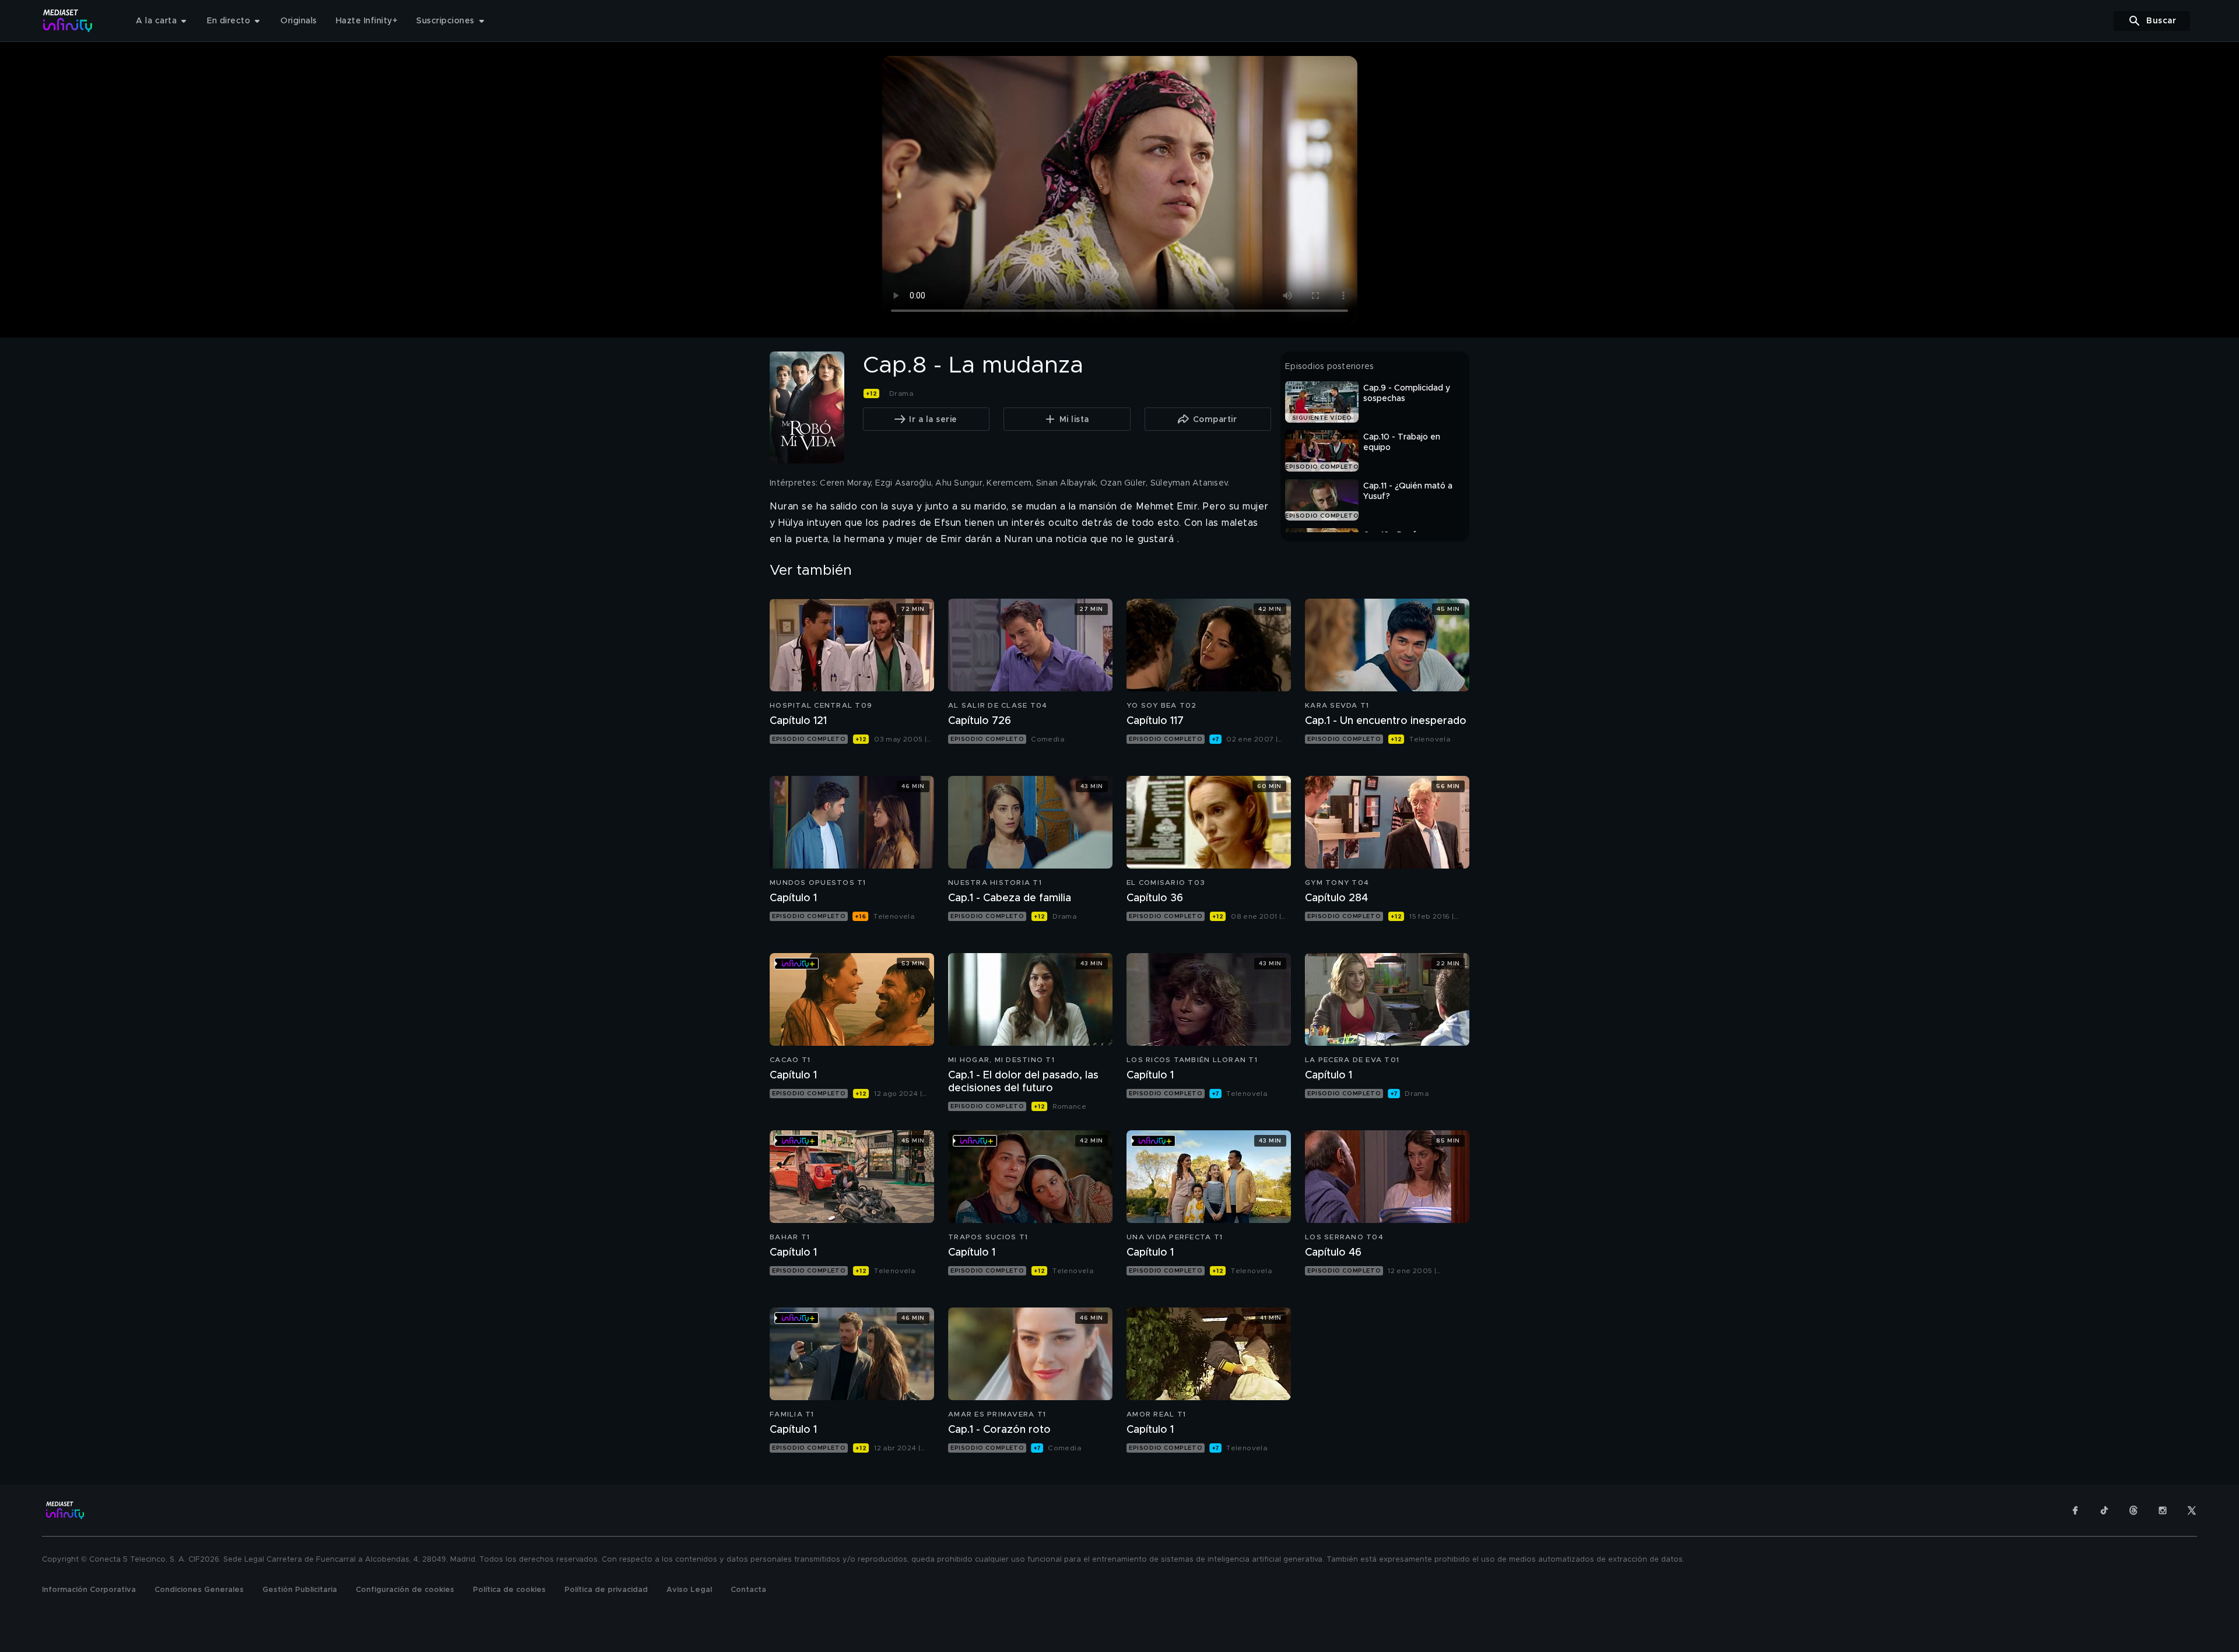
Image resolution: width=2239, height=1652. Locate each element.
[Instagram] (2163, 1510)
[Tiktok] (2104, 1510)
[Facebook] (2075, 1510)
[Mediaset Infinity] (68, 21)
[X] (2192, 1510)
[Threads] (2133, 1510)
